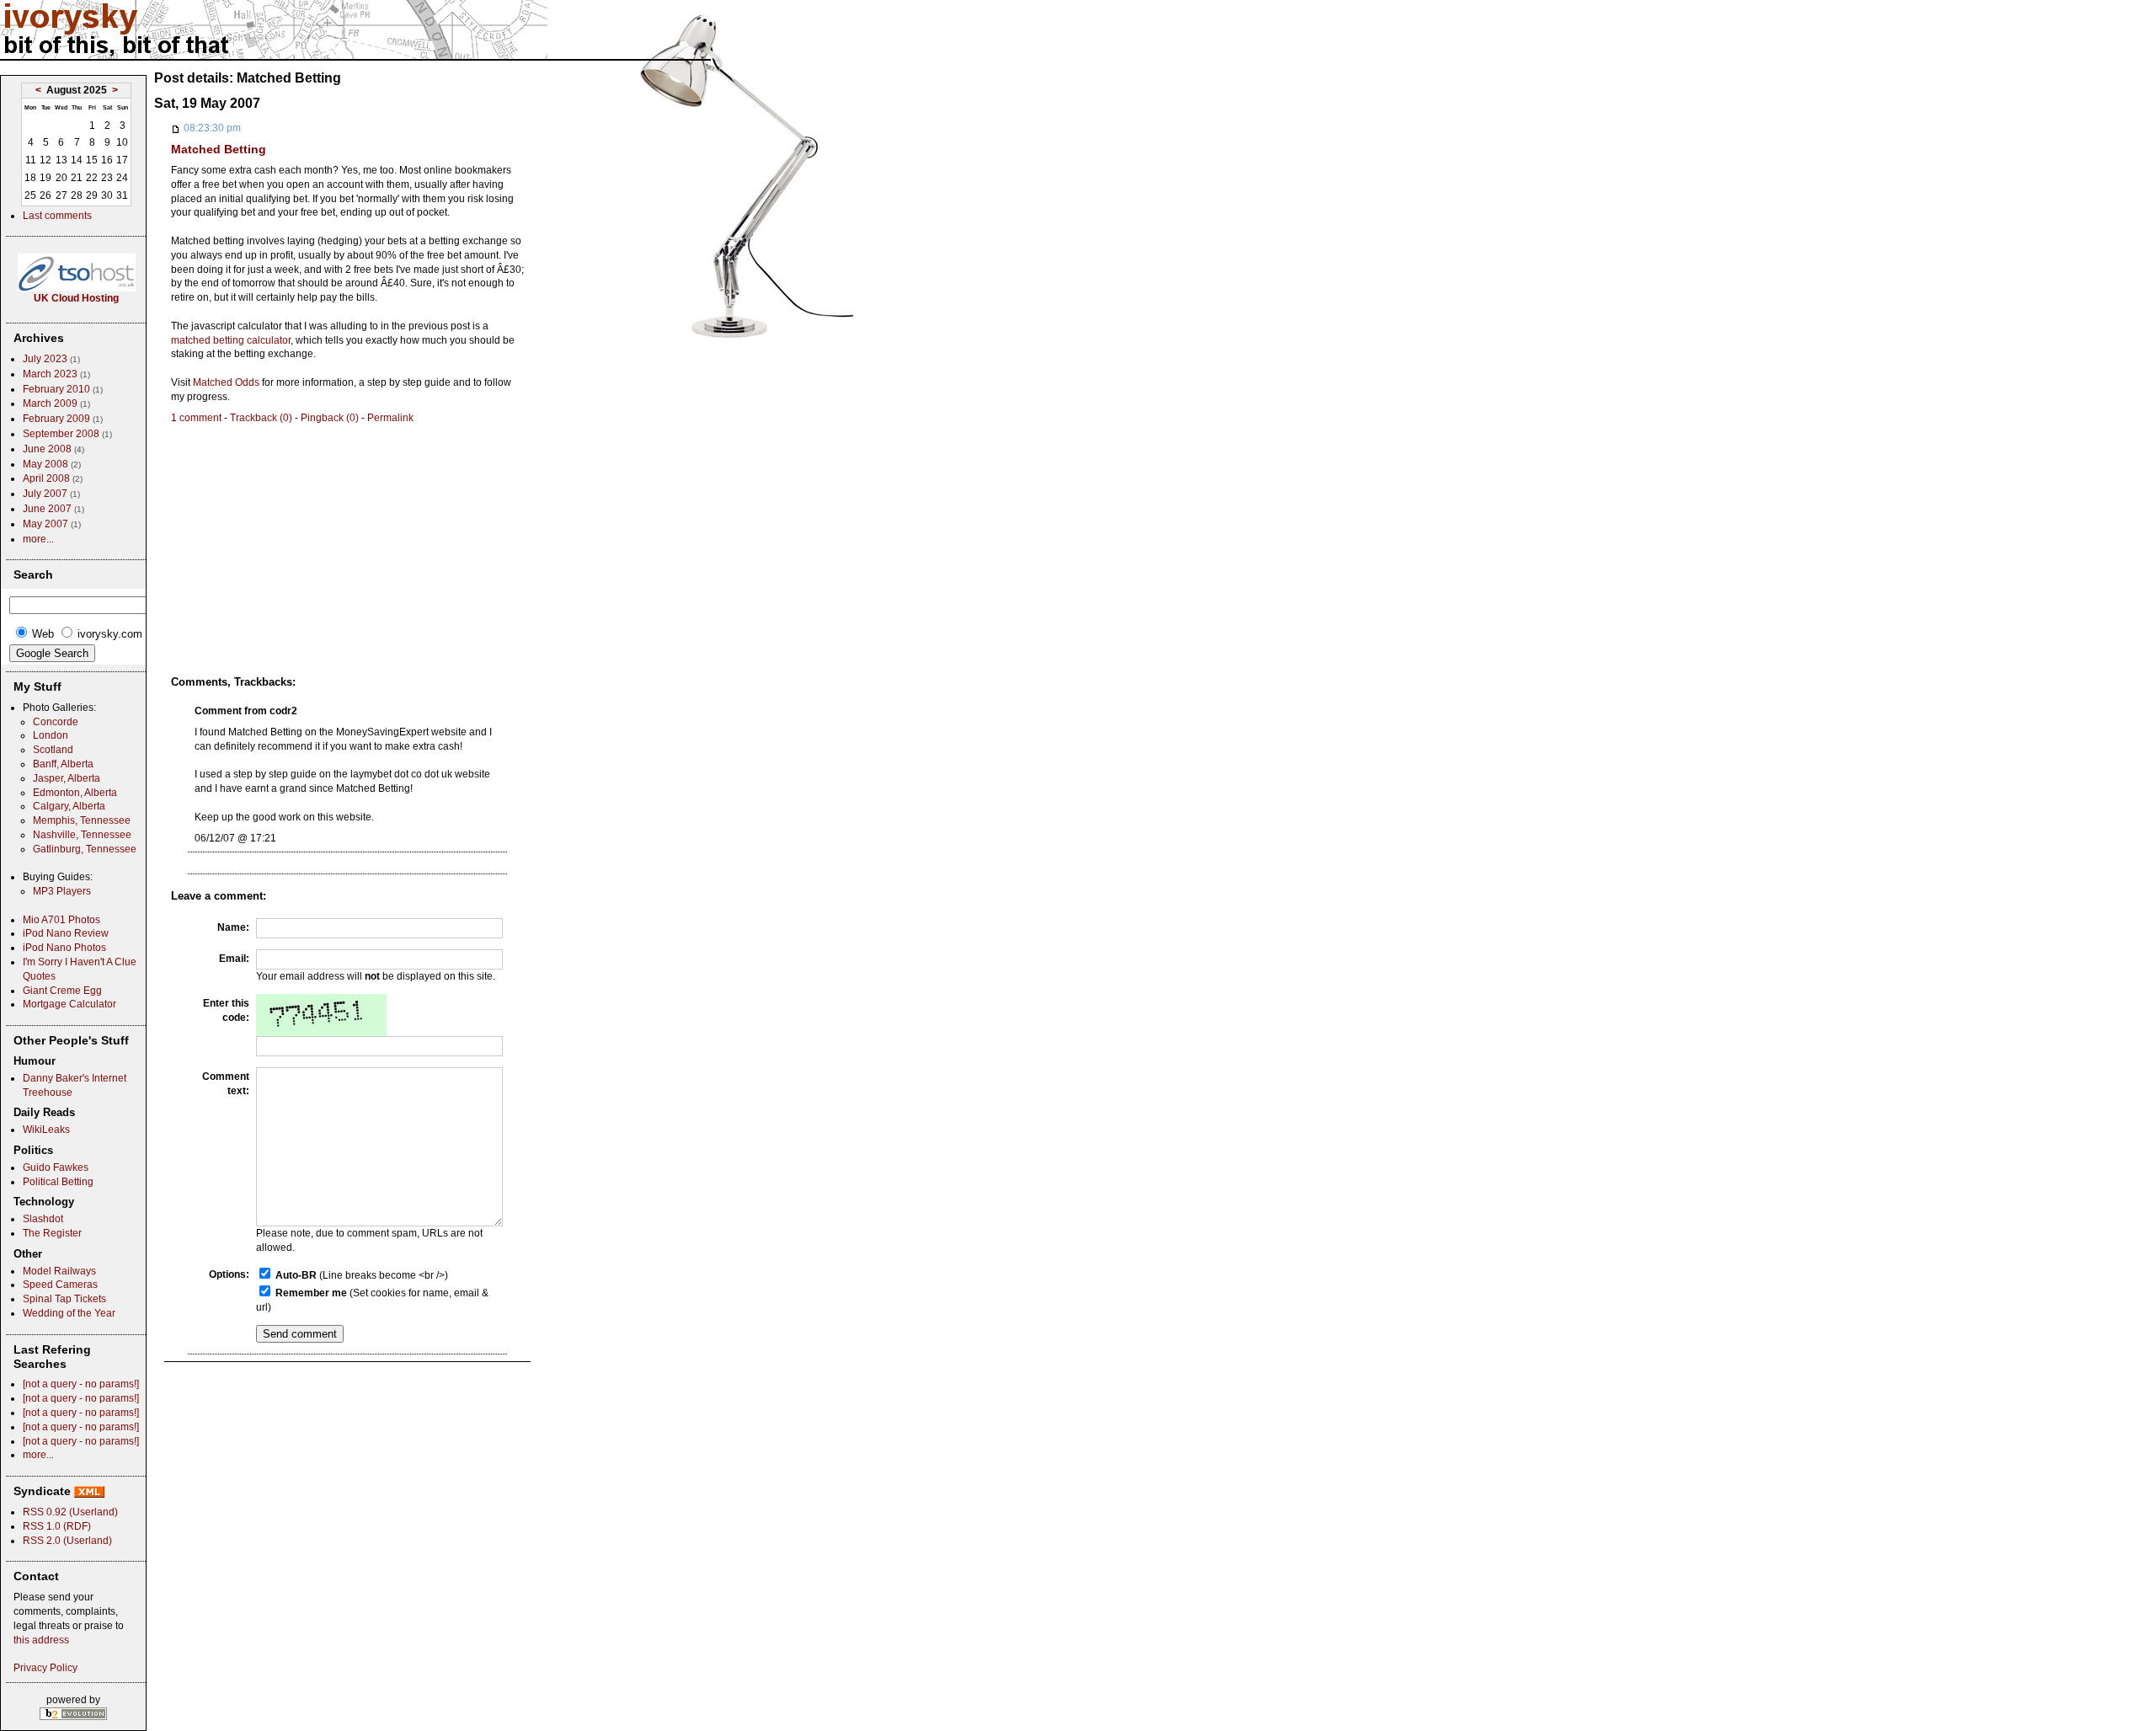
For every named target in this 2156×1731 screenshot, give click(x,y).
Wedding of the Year (69, 1313)
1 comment (196, 418)
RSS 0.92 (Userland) (70, 1512)
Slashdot (43, 1219)
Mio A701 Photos (61, 920)
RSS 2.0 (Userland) (67, 1541)
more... (38, 539)
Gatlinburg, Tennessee (85, 849)
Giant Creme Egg (62, 991)
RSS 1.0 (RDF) (57, 1526)
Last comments (57, 216)
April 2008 (46, 478)
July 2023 (45, 359)
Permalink (390, 418)
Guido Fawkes (56, 1167)
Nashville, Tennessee (82, 835)
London (51, 735)
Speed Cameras (60, 1285)
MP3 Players (62, 891)
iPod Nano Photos (64, 948)
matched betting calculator (231, 340)
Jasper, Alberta (67, 778)
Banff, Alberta (63, 764)
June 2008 (47, 449)
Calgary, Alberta (69, 806)
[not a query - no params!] (81, 1384)
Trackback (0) (261, 418)
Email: (234, 959)
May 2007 (45, 524)
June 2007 (47, 509)
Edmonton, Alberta (75, 793)
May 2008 (45, 464)
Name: (233, 927)
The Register (52, 1233)
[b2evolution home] (73, 1712)
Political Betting (58, 1182)
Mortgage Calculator (69, 1004)
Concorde (56, 722)
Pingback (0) (330, 418)
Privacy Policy (45, 1668)
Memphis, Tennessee (82, 820)
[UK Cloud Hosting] (77, 288)
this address (41, 1640)
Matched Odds (226, 382)
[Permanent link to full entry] (176, 128)
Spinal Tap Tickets (64, 1299)
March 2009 (50, 403)
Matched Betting (219, 149)
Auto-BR (296, 1275)
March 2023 (50, 374)
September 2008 (61, 434)
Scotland (53, 750)
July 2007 (45, 494)
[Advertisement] (312, 542)
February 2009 (56, 419)
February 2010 (56, 389)
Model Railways (59, 1271)
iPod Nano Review (66, 933)
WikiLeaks (46, 1130)
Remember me (311, 1293)
